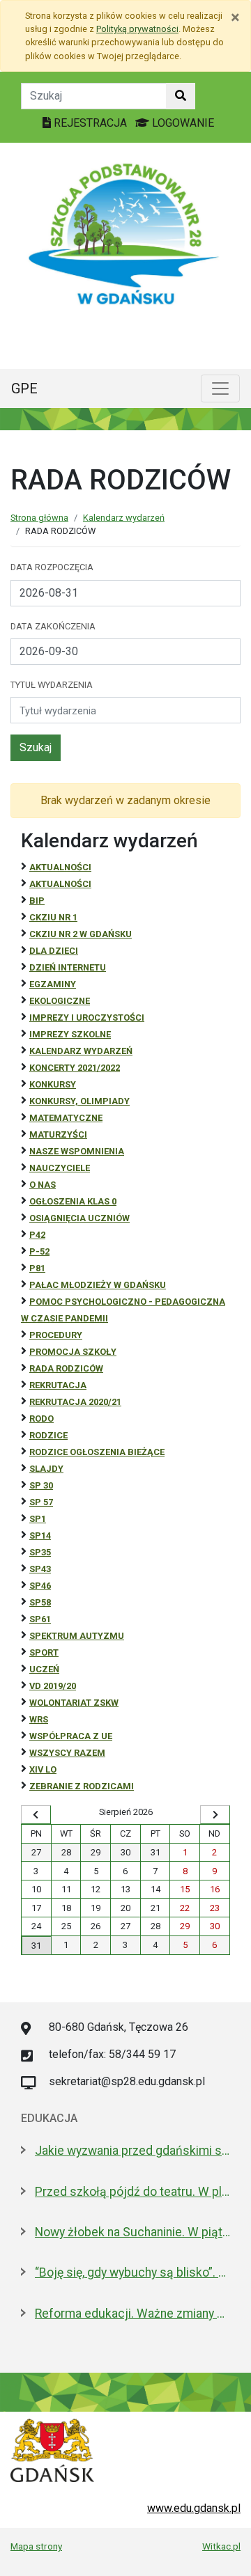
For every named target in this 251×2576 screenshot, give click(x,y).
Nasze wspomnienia (77, 1151)
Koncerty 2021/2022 (75, 1068)
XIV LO (43, 1769)
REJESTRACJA (90, 123)
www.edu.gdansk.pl (194, 2508)
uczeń (44, 1669)
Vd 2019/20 (53, 1686)
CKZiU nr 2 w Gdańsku (81, 934)
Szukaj (36, 747)
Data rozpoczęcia (52, 567)
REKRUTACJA (58, 1385)
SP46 (40, 1586)
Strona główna (39, 518)
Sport (44, 1652)
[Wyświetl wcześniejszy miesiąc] (36, 1815)
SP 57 (41, 1502)
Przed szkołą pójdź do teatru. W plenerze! (132, 2192)
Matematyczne (66, 1118)
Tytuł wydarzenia (52, 685)
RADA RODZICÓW (66, 1368)
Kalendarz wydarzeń (124, 518)
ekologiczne (60, 1001)
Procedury (56, 1335)
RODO (41, 1419)
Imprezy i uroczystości (87, 1018)
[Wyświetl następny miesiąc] (215, 1815)
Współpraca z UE (71, 1736)
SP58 (40, 1602)
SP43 (40, 1569)
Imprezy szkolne (70, 1034)
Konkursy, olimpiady (79, 1101)
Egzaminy (53, 984)
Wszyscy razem (67, 1753)
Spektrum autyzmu (77, 1636)
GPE (24, 388)
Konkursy (53, 1084)
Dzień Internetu (68, 967)
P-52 (39, 1251)
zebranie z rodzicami (82, 1786)
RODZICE (48, 1435)
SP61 (40, 1619)
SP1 (38, 1519)
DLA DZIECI (54, 951)
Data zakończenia (53, 626)
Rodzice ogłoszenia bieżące (97, 1452)
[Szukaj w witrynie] (181, 96)
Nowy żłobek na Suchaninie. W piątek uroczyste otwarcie (132, 2232)
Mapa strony (36, 2546)
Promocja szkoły (73, 1352)
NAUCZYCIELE (60, 1168)
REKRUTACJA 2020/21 (75, 1402)
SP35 (40, 1552)
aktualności (60, 884)
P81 (37, 1268)
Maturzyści (58, 1134)
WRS (39, 1719)
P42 (37, 1235)
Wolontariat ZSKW (74, 1703)
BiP (37, 901)
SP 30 (41, 1485)
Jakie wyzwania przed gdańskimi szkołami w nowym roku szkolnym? (132, 2151)
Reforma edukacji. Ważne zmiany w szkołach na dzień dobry (132, 2314)
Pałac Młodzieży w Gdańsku (98, 1285)
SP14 (40, 1536)
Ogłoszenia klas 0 (73, 1201)
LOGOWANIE (182, 123)
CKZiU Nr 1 (53, 917)
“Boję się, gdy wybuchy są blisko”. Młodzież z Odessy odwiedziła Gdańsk (132, 2272)
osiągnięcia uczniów (79, 1218)
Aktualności (60, 867)
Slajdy (46, 1469)
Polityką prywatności (137, 29)
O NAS (43, 1185)
